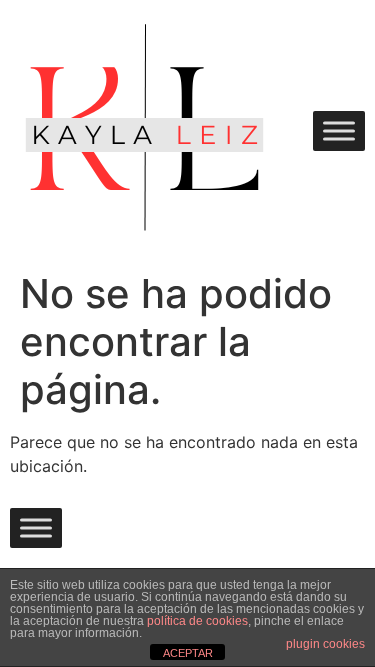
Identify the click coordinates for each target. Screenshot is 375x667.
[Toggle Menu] (339, 130)
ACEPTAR (188, 653)
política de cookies (197, 621)
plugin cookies (325, 644)
